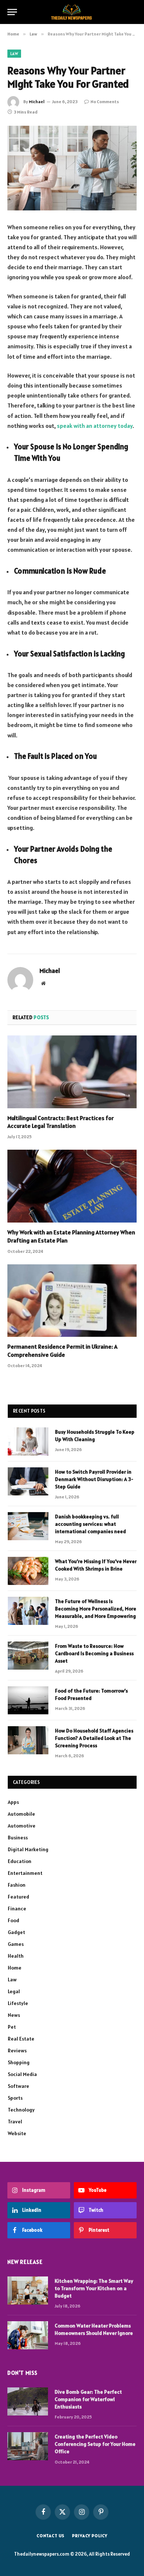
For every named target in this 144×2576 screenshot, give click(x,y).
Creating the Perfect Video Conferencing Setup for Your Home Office (95, 2444)
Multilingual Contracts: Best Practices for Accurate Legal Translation (61, 1122)
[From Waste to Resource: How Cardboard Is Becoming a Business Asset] (28, 1656)
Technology (21, 2110)
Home (15, 1968)
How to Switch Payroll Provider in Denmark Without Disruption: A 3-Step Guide (94, 1479)
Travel (15, 2122)
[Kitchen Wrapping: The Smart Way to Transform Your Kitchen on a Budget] (28, 2291)
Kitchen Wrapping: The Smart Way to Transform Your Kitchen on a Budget (94, 2288)
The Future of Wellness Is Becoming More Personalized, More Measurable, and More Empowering (96, 1609)
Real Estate (21, 2039)
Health (16, 1956)
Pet (12, 2027)
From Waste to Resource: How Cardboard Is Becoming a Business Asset (94, 1653)
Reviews (17, 2051)
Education (20, 1861)
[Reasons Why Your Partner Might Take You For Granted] (72, 168)
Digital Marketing (28, 1849)
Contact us (51, 2536)
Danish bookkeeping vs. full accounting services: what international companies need (90, 1524)
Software (18, 2086)
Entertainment (25, 1873)
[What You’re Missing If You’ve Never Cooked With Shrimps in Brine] (28, 1571)
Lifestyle (18, 2003)
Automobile (21, 1814)
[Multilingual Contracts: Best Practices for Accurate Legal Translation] (72, 1072)
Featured (18, 1897)
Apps (13, 1802)
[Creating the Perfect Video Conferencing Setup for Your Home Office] (28, 2446)
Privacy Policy (90, 2536)
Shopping (19, 2062)
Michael (37, 102)
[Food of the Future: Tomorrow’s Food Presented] (28, 1700)
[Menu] (12, 12)
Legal (14, 1991)
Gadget (16, 1932)
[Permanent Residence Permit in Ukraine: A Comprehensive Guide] (72, 1301)
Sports (15, 2098)
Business (18, 1838)
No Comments (105, 102)
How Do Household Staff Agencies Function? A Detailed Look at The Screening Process (94, 1738)
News (14, 2015)
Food (13, 1920)
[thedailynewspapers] (72, 12)
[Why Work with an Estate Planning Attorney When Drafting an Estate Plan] (72, 1186)
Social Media (22, 2074)
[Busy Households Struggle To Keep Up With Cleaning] (28, 1441)
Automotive (22, 1826)
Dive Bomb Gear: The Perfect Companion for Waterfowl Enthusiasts (88, 2399)
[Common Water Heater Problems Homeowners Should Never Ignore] (28, 2335)
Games (16, 1944)
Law (14, 54)
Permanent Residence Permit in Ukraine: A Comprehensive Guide (62, 1350)
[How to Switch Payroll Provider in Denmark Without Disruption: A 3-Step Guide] (28, 1481)
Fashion (17, 1885)
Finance (17, 1909)
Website (17, 2133)
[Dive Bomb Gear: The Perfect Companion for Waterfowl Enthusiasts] (28, 2401)
